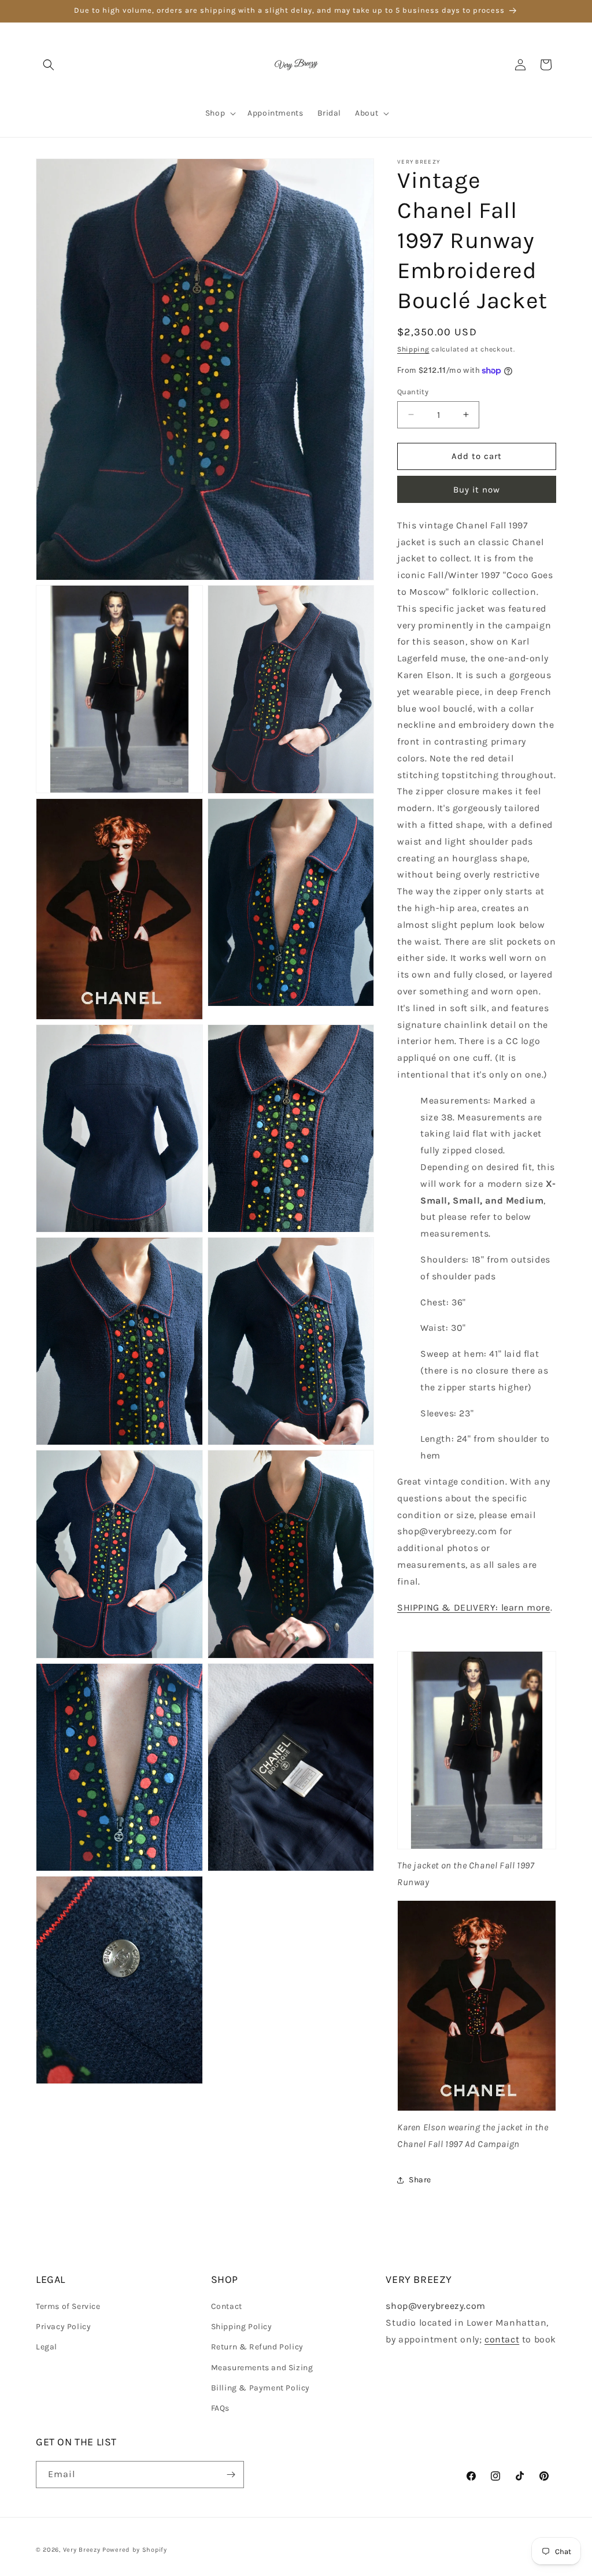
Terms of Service (68, 2306)
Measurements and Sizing (262, 2368)
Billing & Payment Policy (260, 2388)
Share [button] (420, 2180)
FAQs (220, 2408)
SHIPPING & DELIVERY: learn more (474, 1607)
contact (502, 2339)
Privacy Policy (63, 2327)
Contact (227, 2306)
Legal (47, 2347)
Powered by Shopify (135, 2550)
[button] (49, 65)
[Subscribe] (231, 2475)
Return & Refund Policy (257, 2347)
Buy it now (477, 490)
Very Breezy (82, 2550)
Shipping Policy (242, 2327)
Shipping (413, 349)
